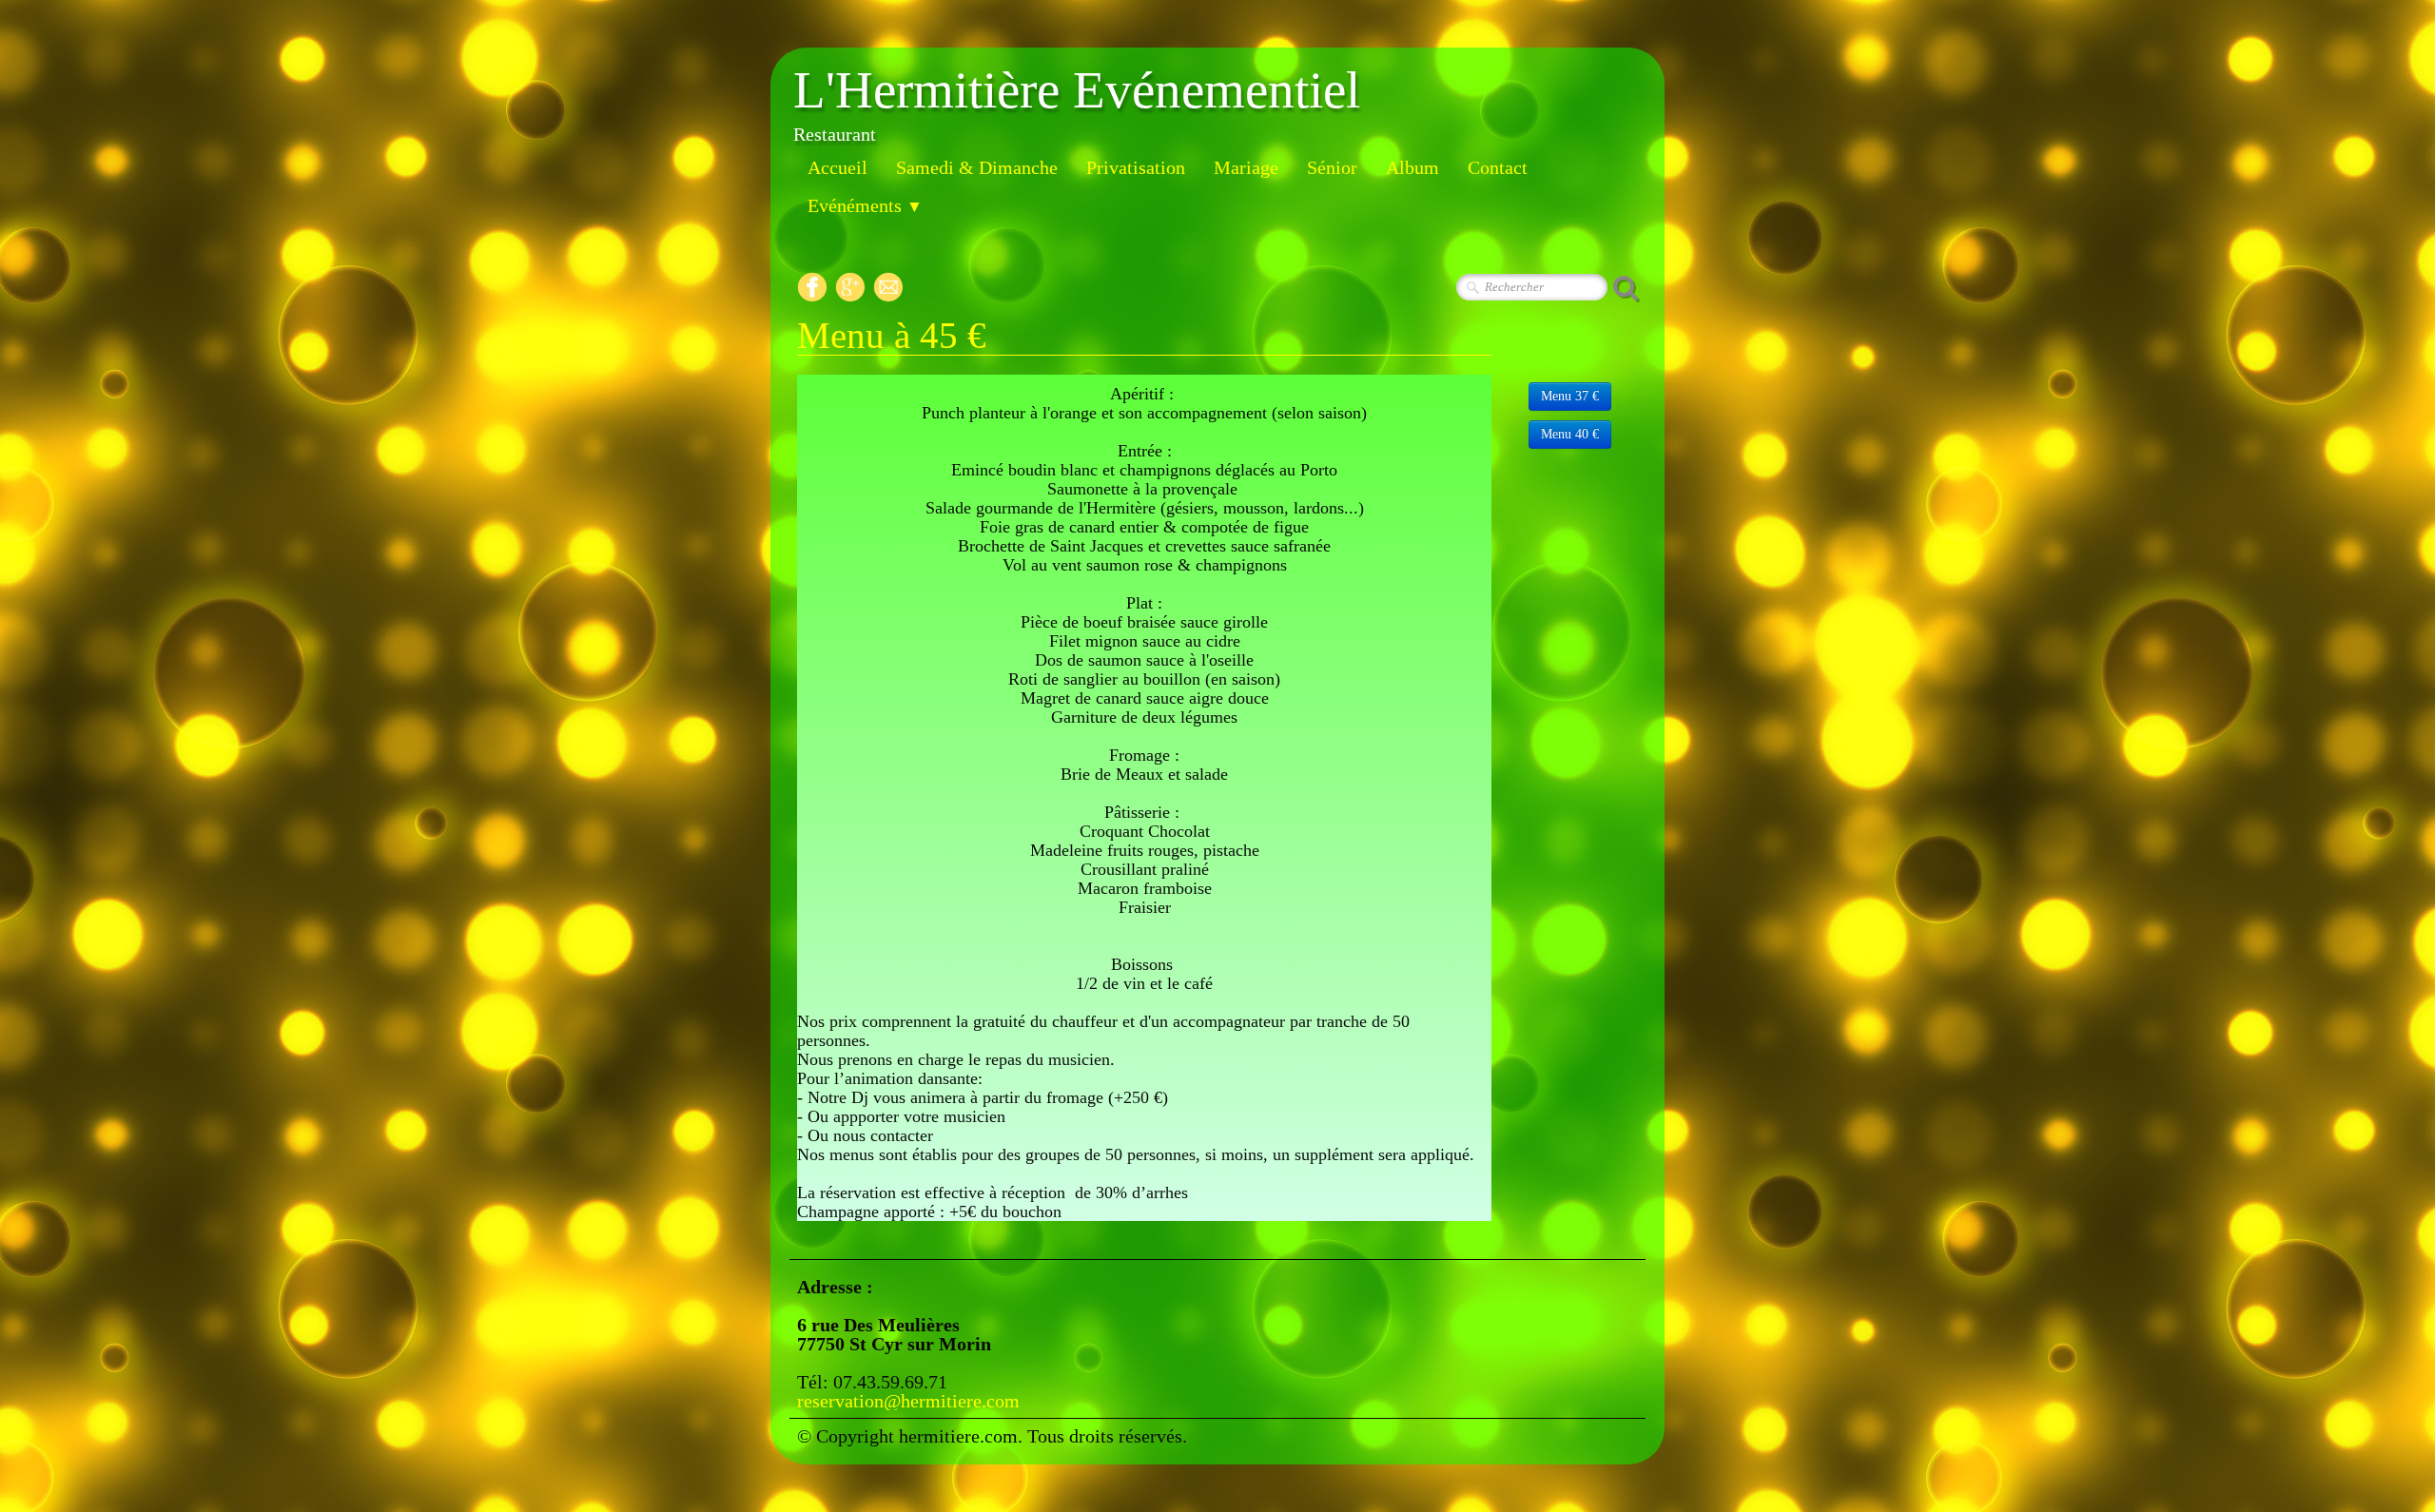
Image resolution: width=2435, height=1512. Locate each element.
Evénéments (865, 205)
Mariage (1246, 167)
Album (1412, 167)
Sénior (1332, 167)
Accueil (838, 167)
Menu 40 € (1570, 434)
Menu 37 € (1570, 396)
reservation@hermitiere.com (908, 1401)
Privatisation (1136, 167)
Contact (1498, 167)
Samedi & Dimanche (977, 167)
